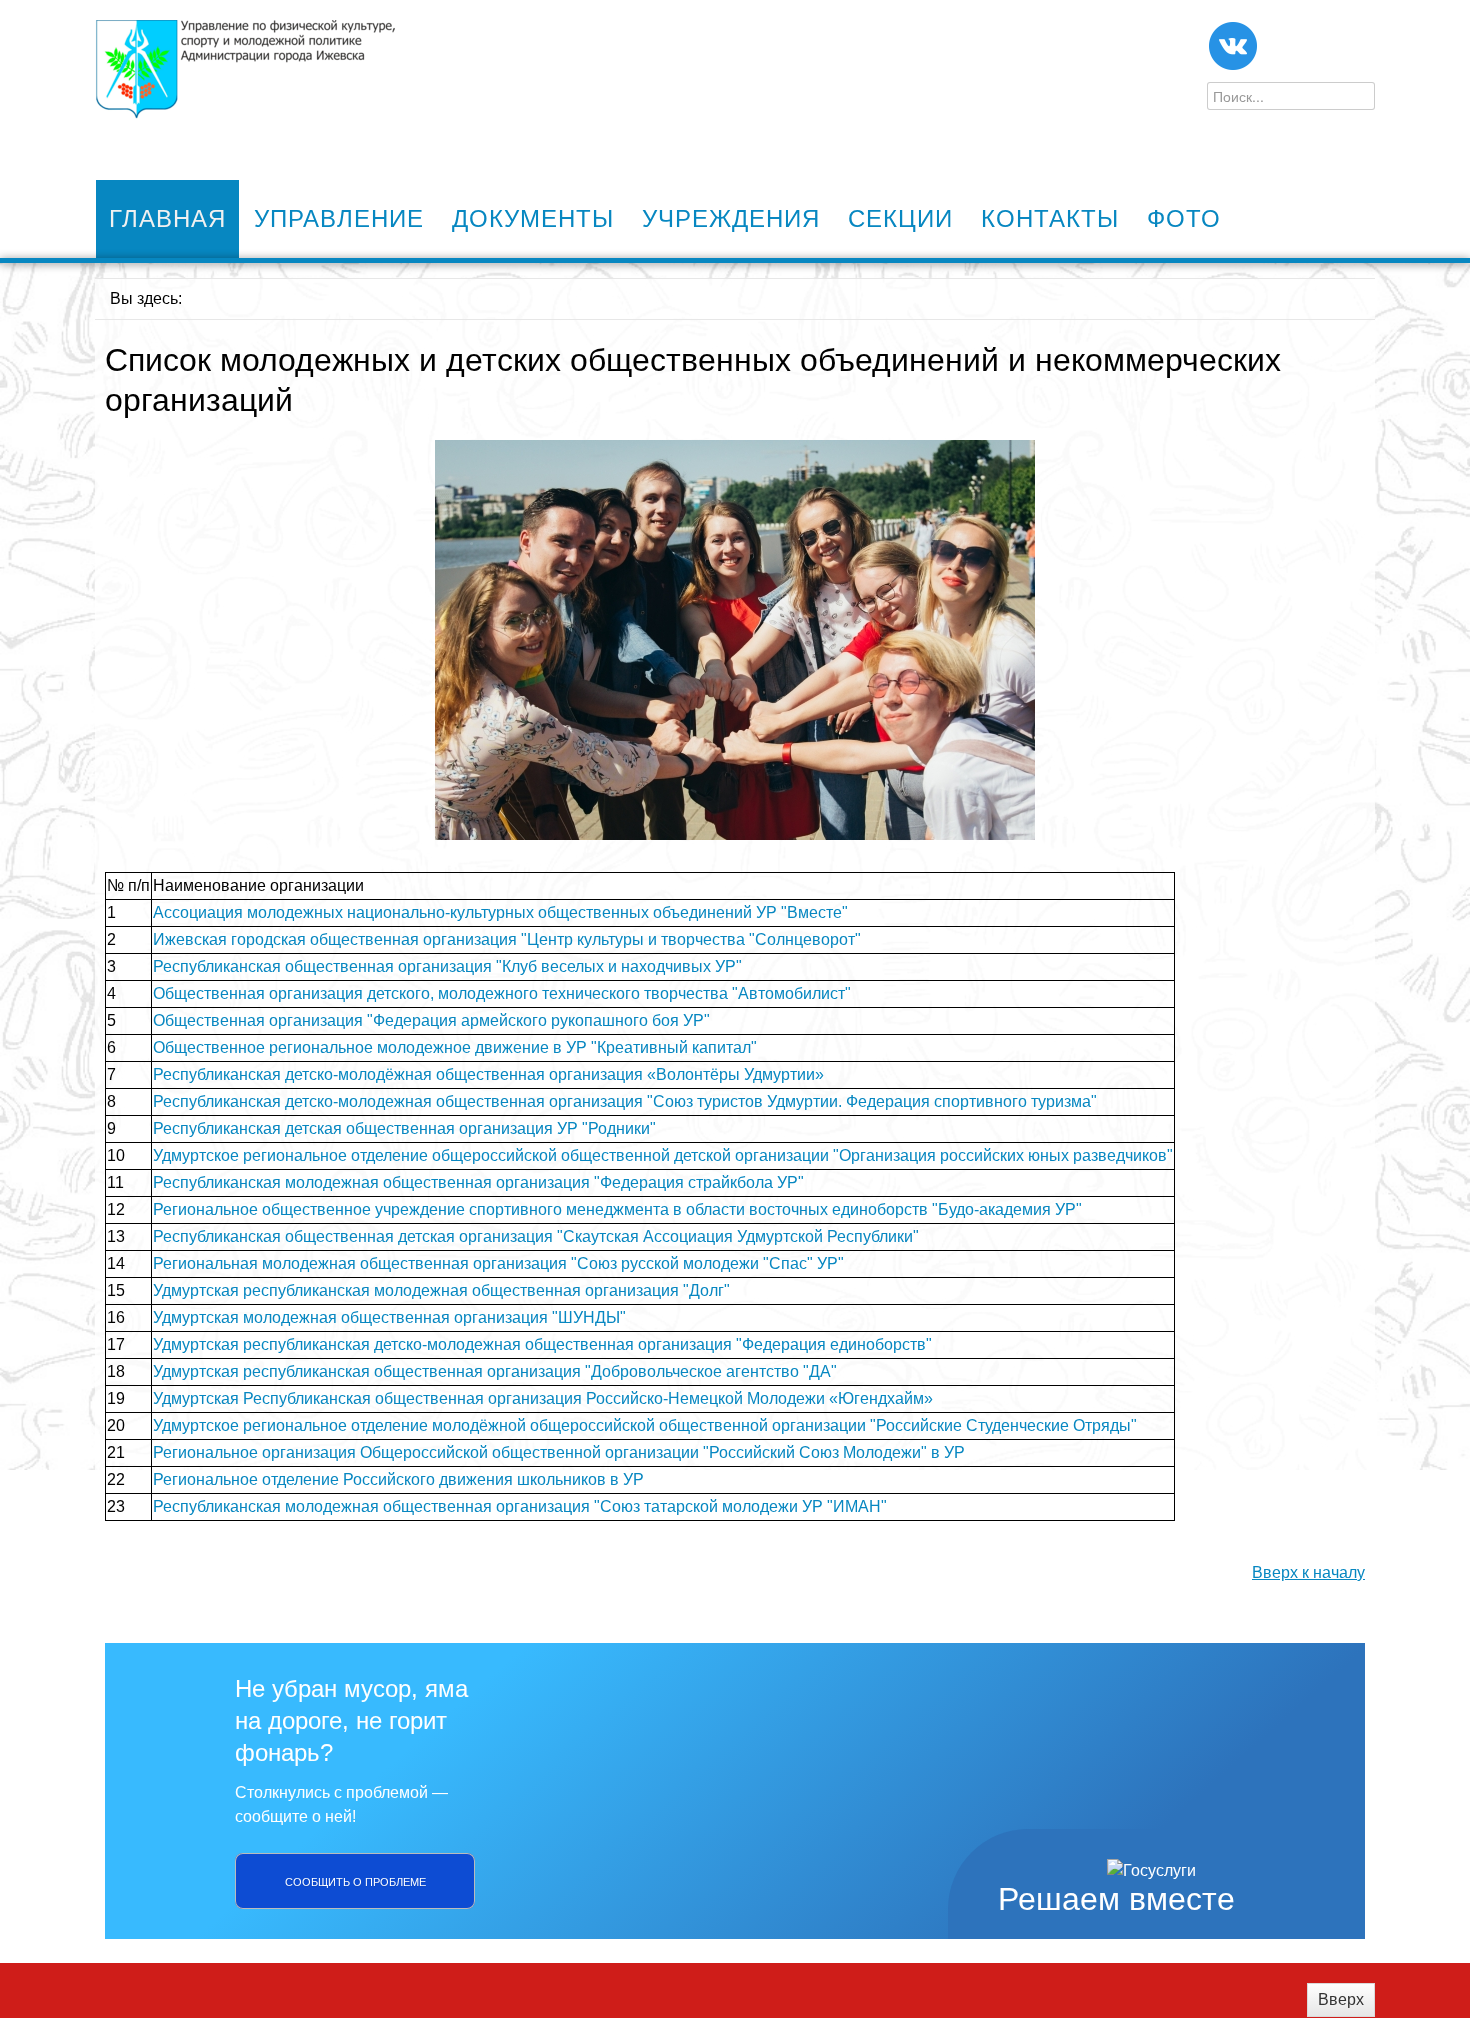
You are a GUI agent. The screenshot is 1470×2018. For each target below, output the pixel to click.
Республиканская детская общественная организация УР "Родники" (404, 1128)
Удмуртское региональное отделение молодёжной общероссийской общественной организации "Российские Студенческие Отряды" (645, 1425)
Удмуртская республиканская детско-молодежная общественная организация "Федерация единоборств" (542, 1344)
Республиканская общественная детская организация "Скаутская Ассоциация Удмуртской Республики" (536, 1236)
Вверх (1341, 1999)
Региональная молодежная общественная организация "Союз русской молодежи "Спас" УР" (498, 1263)
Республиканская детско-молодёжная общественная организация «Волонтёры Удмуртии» (488, 1074)
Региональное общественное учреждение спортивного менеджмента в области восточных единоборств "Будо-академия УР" (617, 1209)
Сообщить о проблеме (355, 1881)
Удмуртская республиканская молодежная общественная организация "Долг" (441, 1290)
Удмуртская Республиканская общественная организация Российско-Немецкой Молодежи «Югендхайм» (543, 1398)
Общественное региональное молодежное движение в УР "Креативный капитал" (455, 1047)
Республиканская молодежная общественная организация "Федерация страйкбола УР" (478, 1182)
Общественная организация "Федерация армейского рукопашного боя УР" (431, 1020)
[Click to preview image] (735, 638)
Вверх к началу (1308, 1572)
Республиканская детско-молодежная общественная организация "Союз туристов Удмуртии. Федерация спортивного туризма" (625, 1101)
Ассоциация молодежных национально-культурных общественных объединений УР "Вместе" (500, 912)
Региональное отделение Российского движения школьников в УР (398, 1479)
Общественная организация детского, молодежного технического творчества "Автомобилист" (502, 993)
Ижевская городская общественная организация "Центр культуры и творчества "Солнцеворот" (507, 939)
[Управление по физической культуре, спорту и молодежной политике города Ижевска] (245, 70)
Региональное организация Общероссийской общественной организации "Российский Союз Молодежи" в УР (559, 1452)
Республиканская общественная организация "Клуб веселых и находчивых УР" (447, 966)
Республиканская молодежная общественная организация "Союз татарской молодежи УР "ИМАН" (520, 1506)
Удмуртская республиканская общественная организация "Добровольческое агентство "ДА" (495, 1371)
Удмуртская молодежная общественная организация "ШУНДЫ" (389, 1317)
